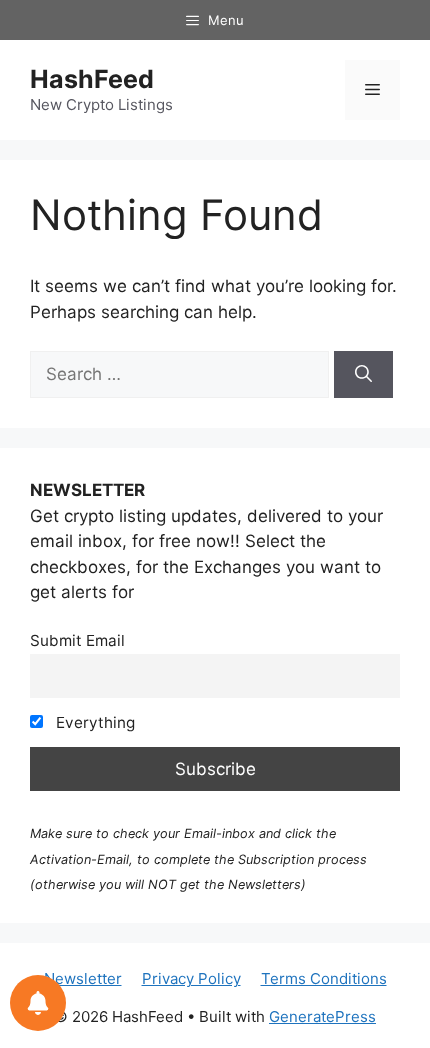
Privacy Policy (191, 978)
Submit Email (77, 640)
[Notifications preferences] (38, 1003)
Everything (93, 722)
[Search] (363, 375)
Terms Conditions (324, 978)
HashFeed (92, 79)
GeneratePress (322, 1016)
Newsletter (83, 978)
